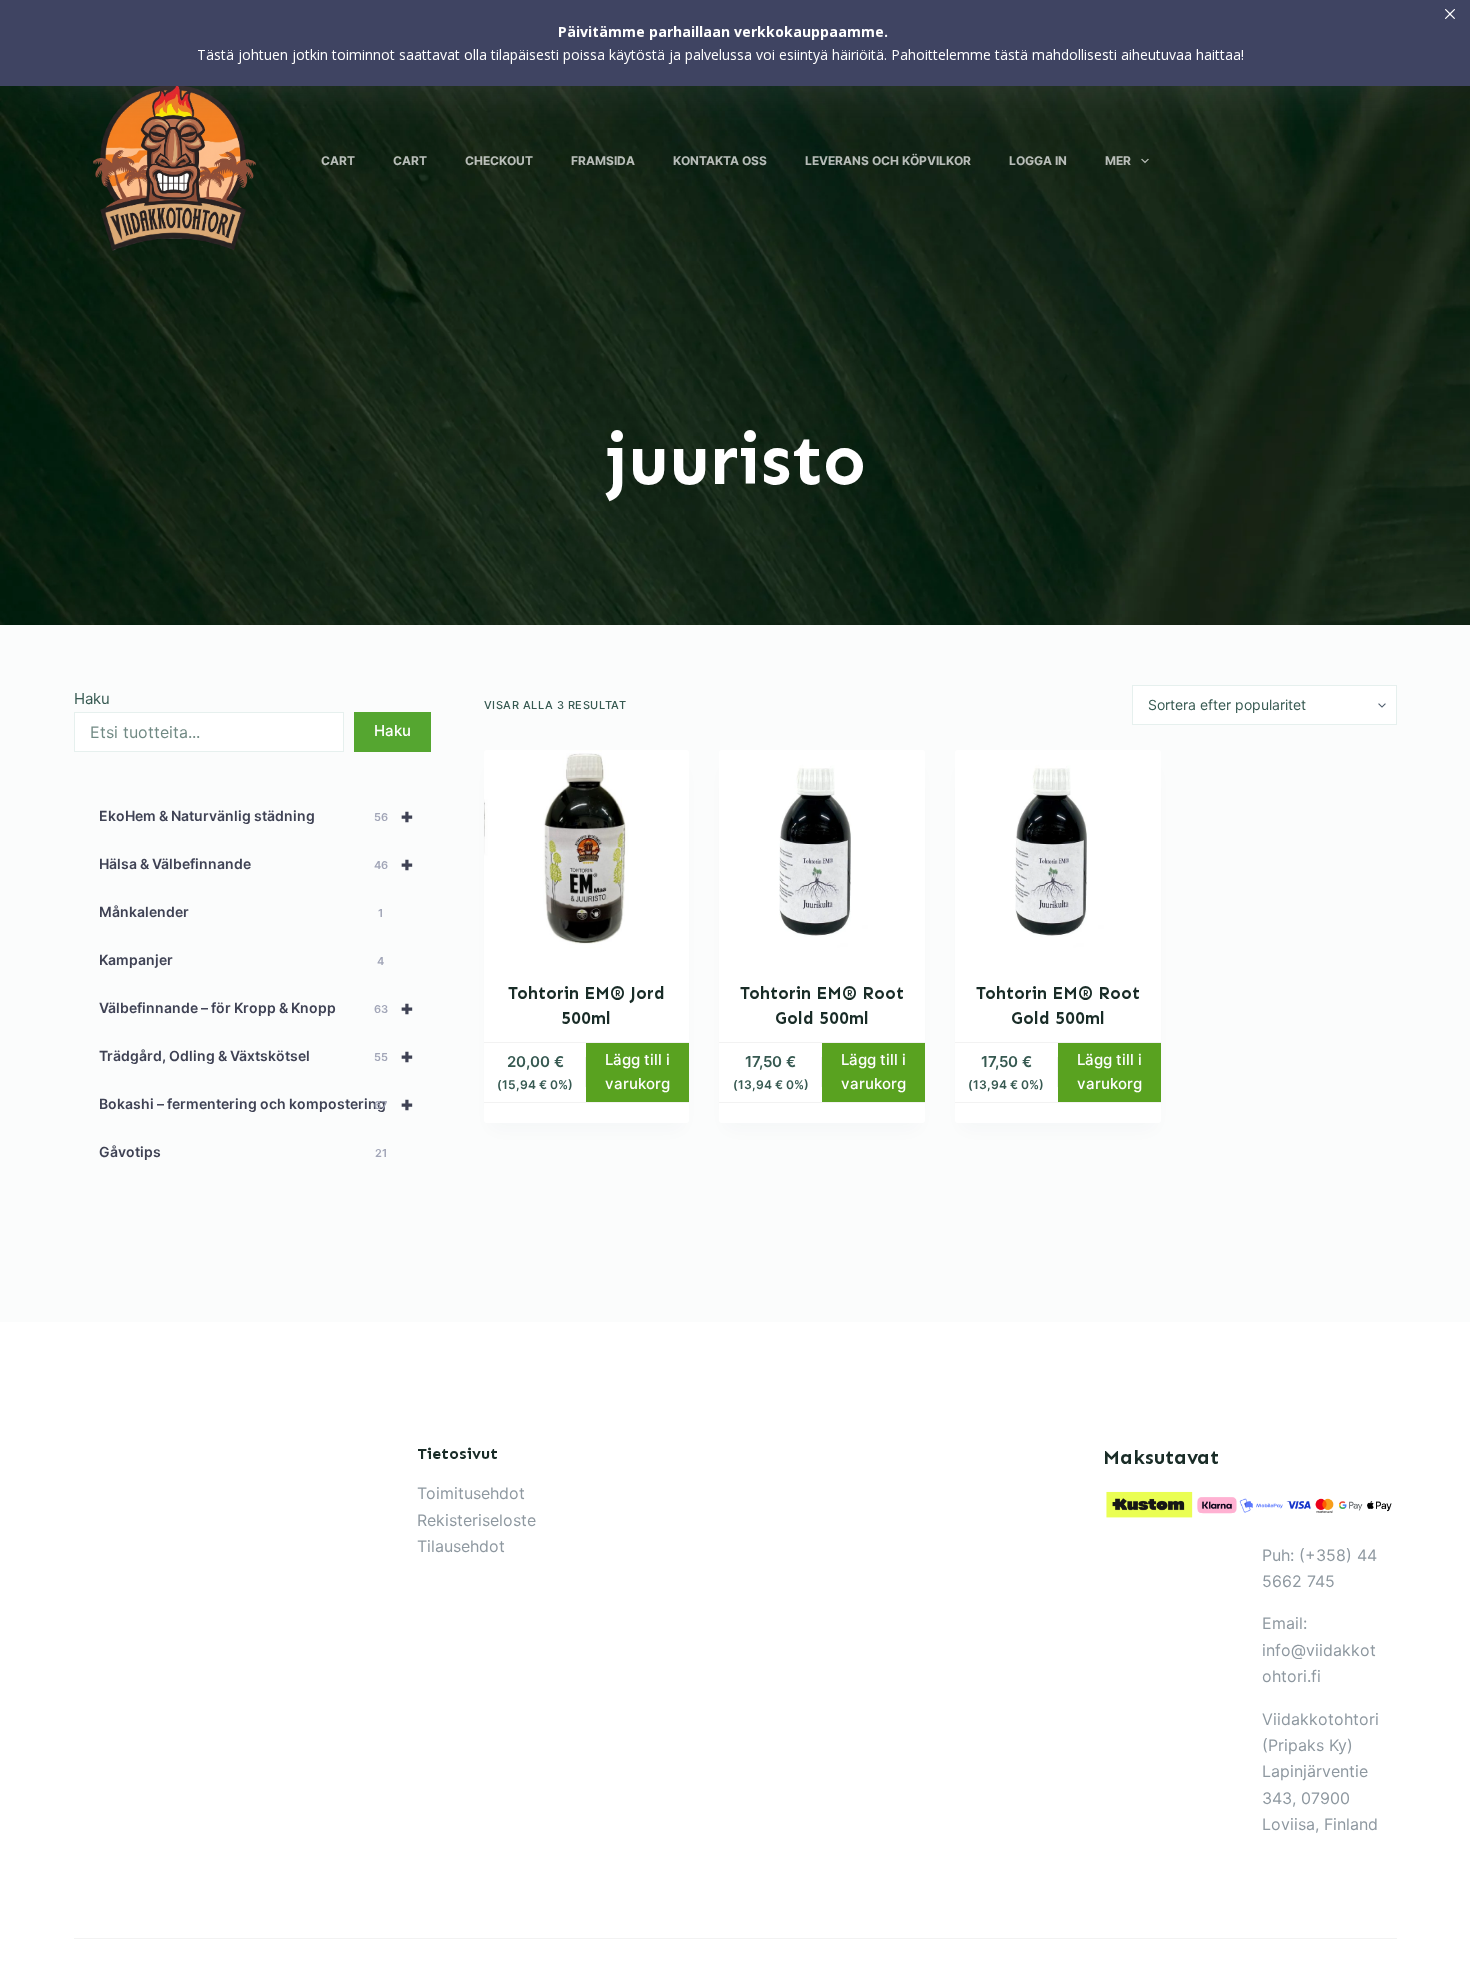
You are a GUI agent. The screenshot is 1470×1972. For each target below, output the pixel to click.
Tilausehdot (461, 1546)
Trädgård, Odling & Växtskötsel (257, 1056)
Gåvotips (243, 1151)
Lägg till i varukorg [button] (637, 1072)
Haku (92, 698)
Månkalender (241, 911)
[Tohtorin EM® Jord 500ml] (587, 853)
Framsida (603, 160)
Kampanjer (242, 959)
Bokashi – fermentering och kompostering (257, 1104)
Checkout (499, 160)
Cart (338, 160)
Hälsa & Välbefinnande (257, 864)
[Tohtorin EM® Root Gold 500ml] (822, 853)
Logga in (1038, 160)
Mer (1118, 160)
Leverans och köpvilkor (888, 160)
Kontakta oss (720, 160)
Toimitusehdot (471, 1493)
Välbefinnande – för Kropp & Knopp (257, 1008)
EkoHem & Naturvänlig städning (257, 816)
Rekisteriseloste (476, 1520)
